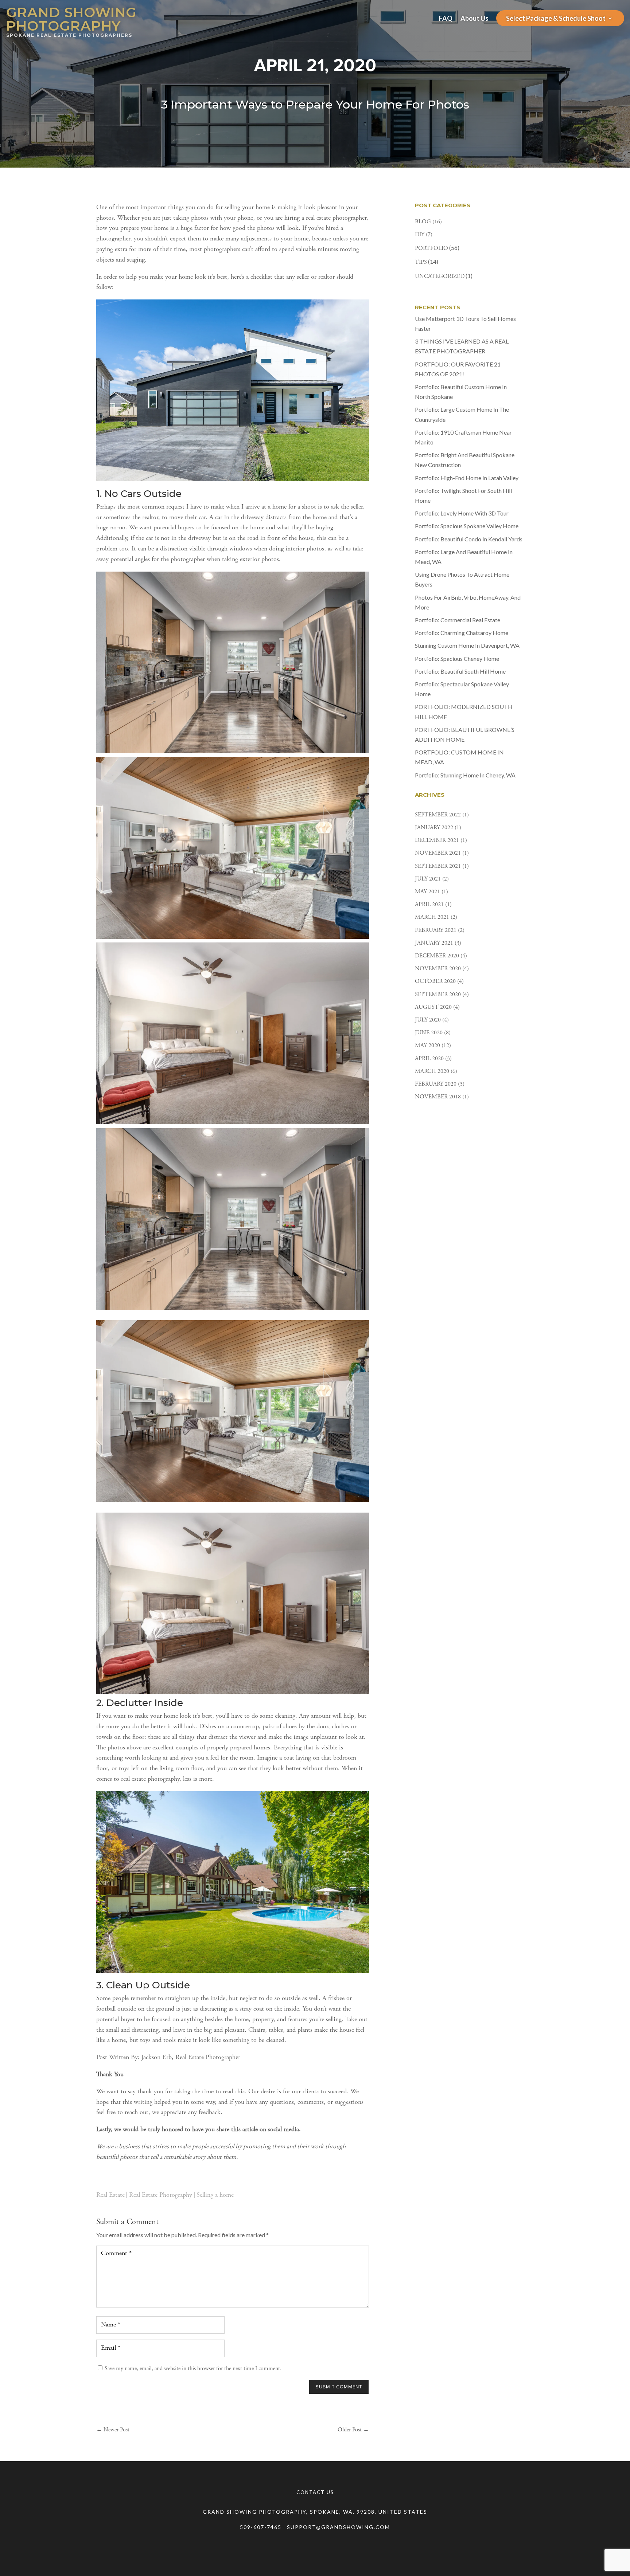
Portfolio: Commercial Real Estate (458, 620)
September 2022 (438, 815)
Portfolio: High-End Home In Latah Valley (467, 478)
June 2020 (429, 1033)
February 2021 (436, 930)
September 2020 (438, 995)
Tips (421, 262)
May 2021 (427, 892)
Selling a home (215, 2195)
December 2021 (437, 840)
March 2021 (432, 917)
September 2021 (438, 866)
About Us (475, 19)
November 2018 (438, 1097)
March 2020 (432, 1071)
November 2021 (438, 853)
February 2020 (436, 1084)
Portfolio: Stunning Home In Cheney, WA (465, 775)
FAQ (446, 19)
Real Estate (110, 2195)
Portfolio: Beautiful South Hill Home (460, 671)
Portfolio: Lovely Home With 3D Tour (462, 513)
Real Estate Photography (161, 2195)
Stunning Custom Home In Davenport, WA (467, 645)
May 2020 (427, 1046)
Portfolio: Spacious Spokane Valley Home (467, 526)
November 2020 (438, 969)
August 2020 (433, 1007)
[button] (233, 1219)
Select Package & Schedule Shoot (556, 19)
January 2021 (434, 943)
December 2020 (437, 956)
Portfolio (431, 248)
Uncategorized (440, 277)
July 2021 (428, 879)
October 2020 (435, 981)
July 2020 (428, 1020)
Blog (423, 222)
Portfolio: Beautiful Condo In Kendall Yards (469, 539)
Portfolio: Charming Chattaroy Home (462, 633)
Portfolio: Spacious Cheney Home (457, 658)
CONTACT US (315, 2492)
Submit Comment (339, 2387)
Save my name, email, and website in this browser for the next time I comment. (193, 2369)
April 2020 (429, 1059)
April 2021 (429, 905)
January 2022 (434, 828)
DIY (420, 235)
